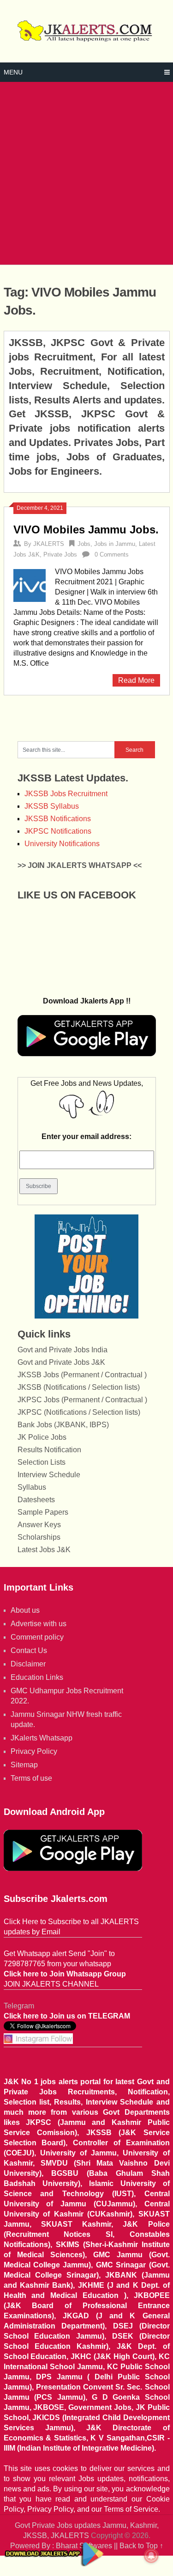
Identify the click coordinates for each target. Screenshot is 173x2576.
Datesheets (36, 1500)
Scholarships (39, 1537)
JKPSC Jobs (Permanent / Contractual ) (82, 1400)
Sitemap (24, 1765)
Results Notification (49, 1450)
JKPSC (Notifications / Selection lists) (79, 1412)
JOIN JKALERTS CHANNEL (51, 1984)
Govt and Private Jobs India (63, 1350)
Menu (13, 72)
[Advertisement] (86, 173)
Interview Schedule (49, 1475)
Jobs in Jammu (115, 544)
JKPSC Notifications (58, 831)
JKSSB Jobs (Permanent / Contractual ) (82, 1375)
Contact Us (29, 1650)
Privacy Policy (34, 1751)
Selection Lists (42, 1462)
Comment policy (37, 1637)
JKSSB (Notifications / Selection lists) (79, 1387)
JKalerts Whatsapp (42, 1738)
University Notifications (62, 844)
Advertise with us (39, 1624)
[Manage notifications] (151, 2556)
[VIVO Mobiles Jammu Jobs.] (30, 584)
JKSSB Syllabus (52, 806)
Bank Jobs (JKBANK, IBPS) (63, 1425)
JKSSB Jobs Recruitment (66, 794)
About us (25, 1610)
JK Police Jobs (42, 1437)
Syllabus (32, 1487)
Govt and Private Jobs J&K (61, 1362)
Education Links (37, 1677)
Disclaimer (28, 1664)
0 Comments (112, 554)
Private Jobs (60, 554)
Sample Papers (43, 1512)
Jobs (84, 544)
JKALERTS (49, 544)
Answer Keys (39, 1525)
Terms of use (31, 1778)
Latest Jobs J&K (44, 1550)
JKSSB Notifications (58, 819)
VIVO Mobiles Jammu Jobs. (86, 529)
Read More (136, 680)
